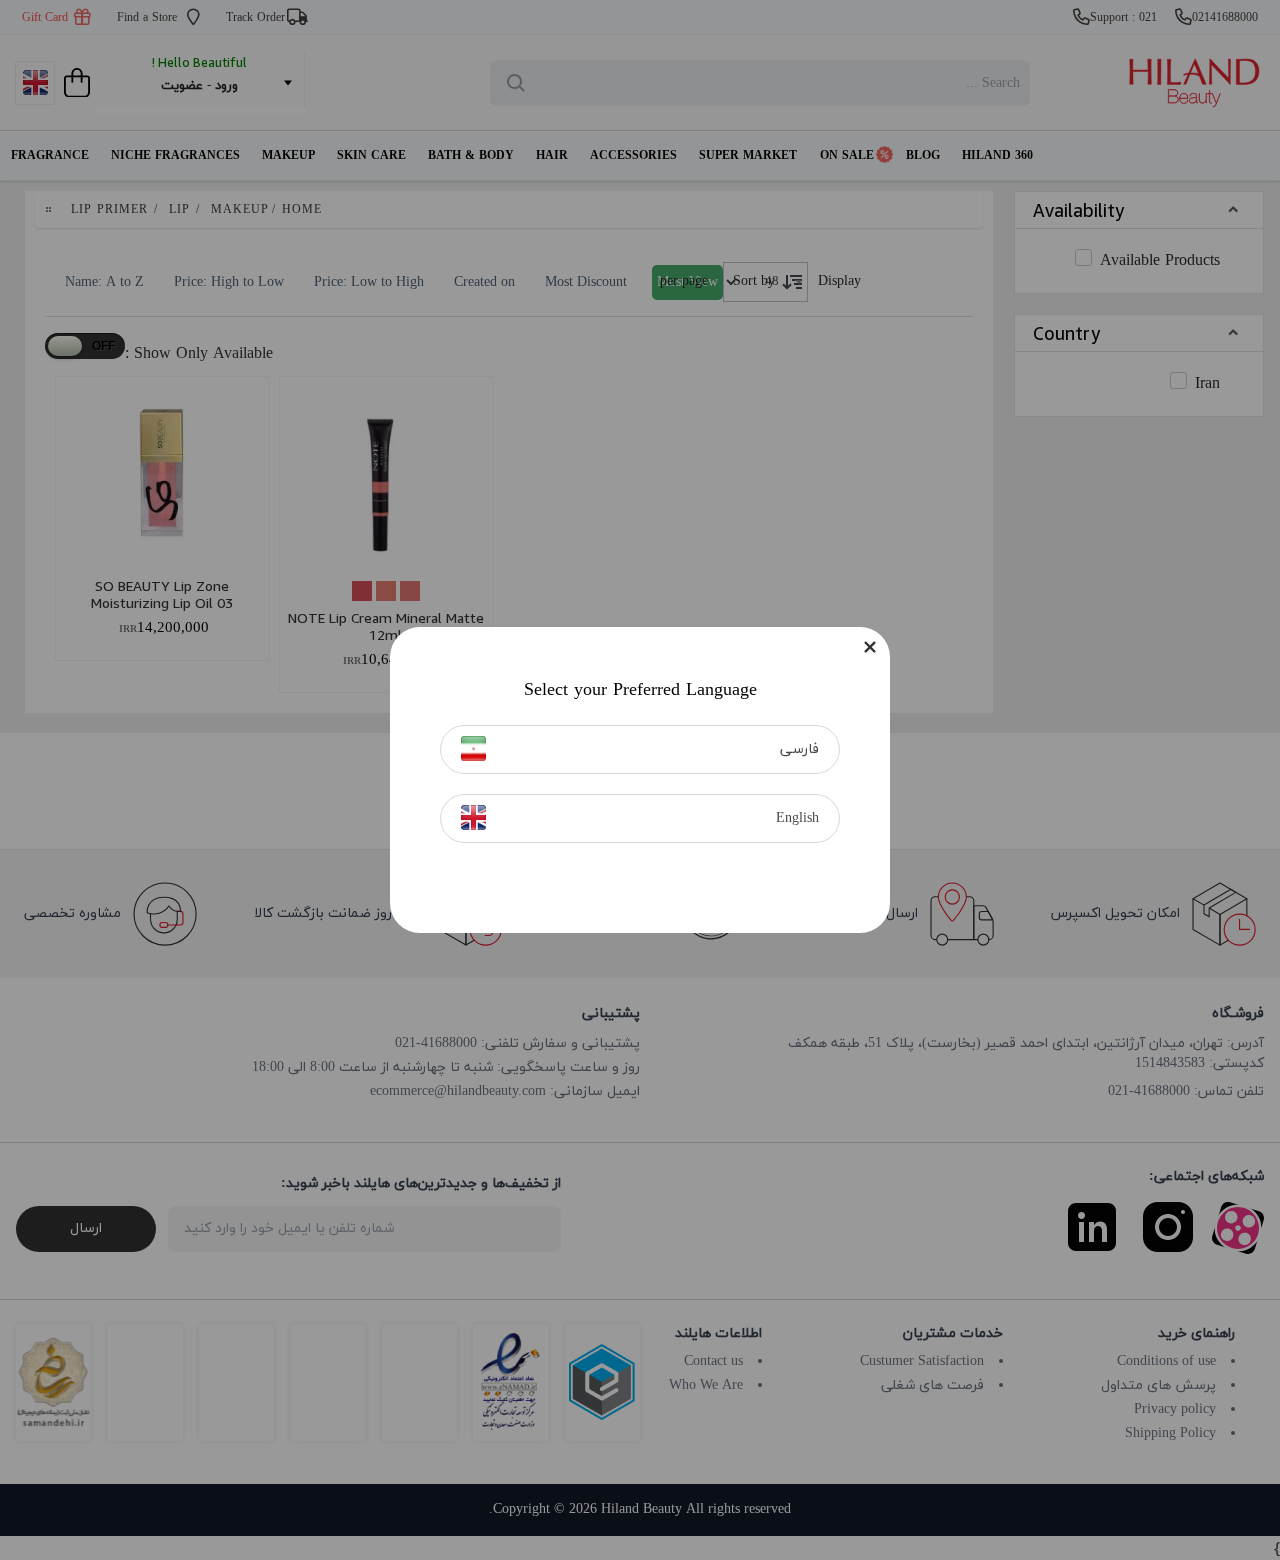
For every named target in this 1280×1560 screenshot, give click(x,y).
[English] (473, 817)
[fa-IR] (473, 748)
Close (870, 647)
